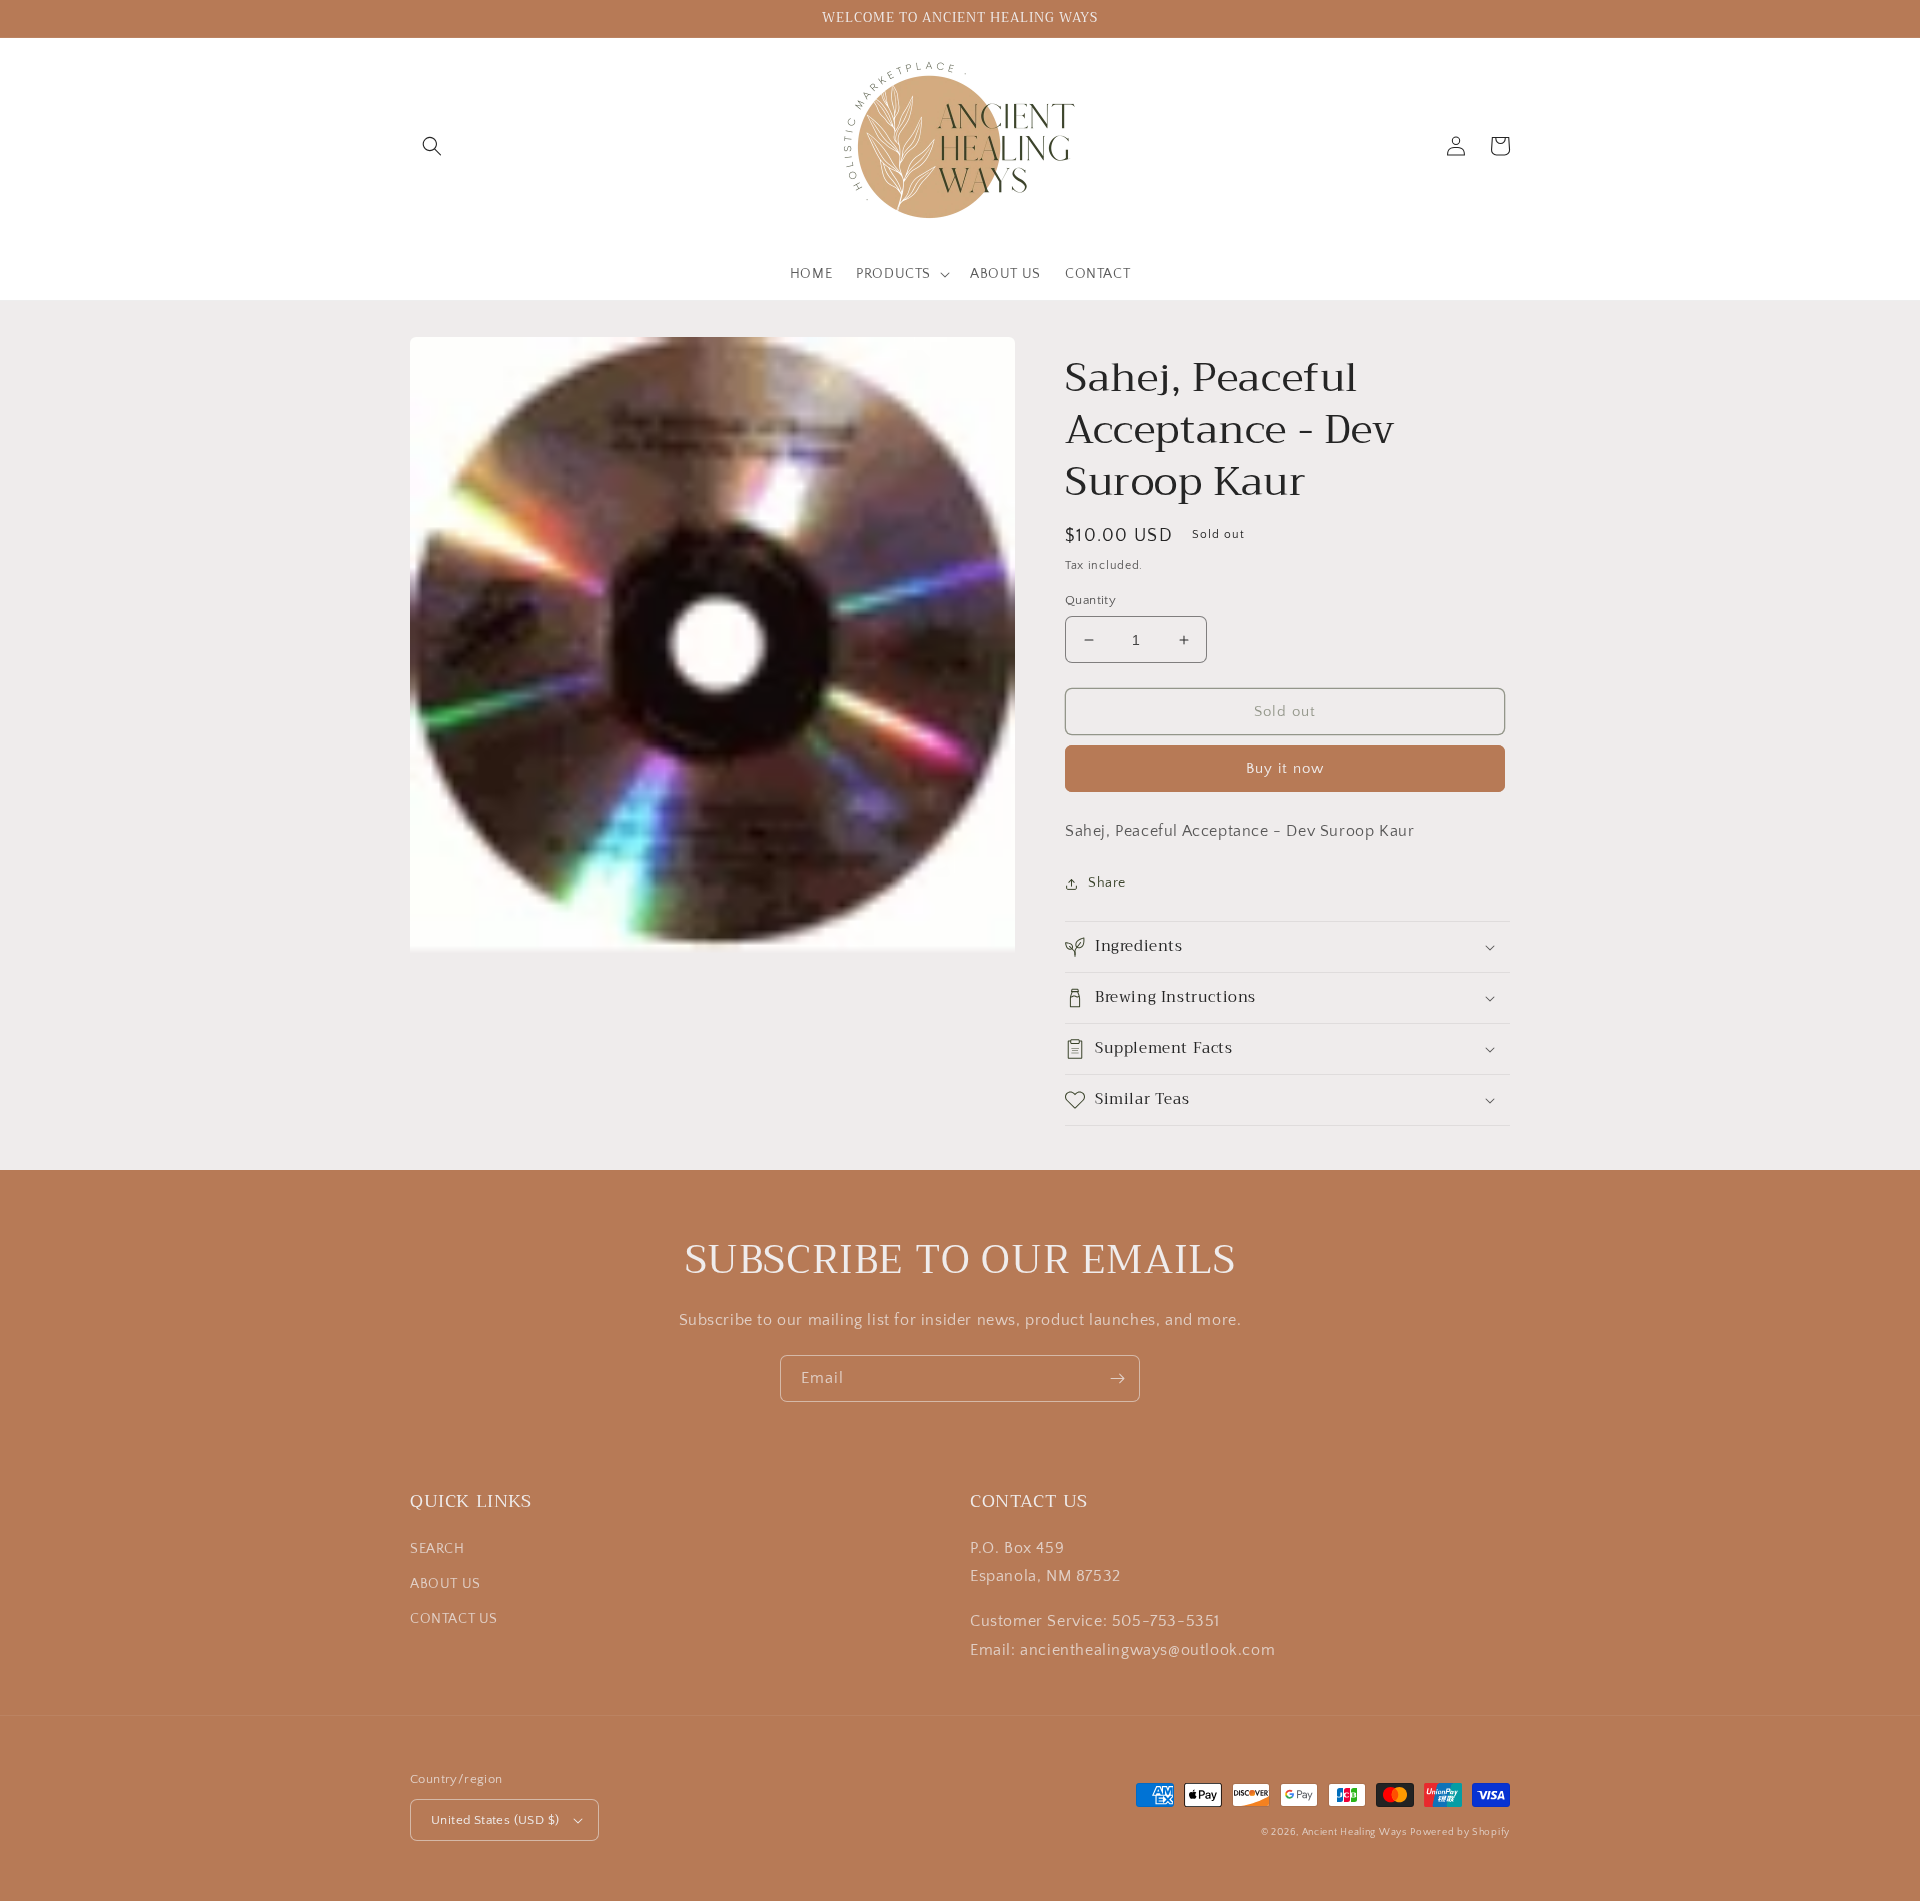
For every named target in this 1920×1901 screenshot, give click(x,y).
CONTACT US (454, 1619)
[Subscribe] (1117, 1378)
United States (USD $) (495, 1820)
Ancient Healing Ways (1354, 1832)
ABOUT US (445, 1584)
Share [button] (1107, 883)
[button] (432, 146)
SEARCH (437, 1549)
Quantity (1090, 600)
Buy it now (1285, 768)
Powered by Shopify (1460, 1832)
